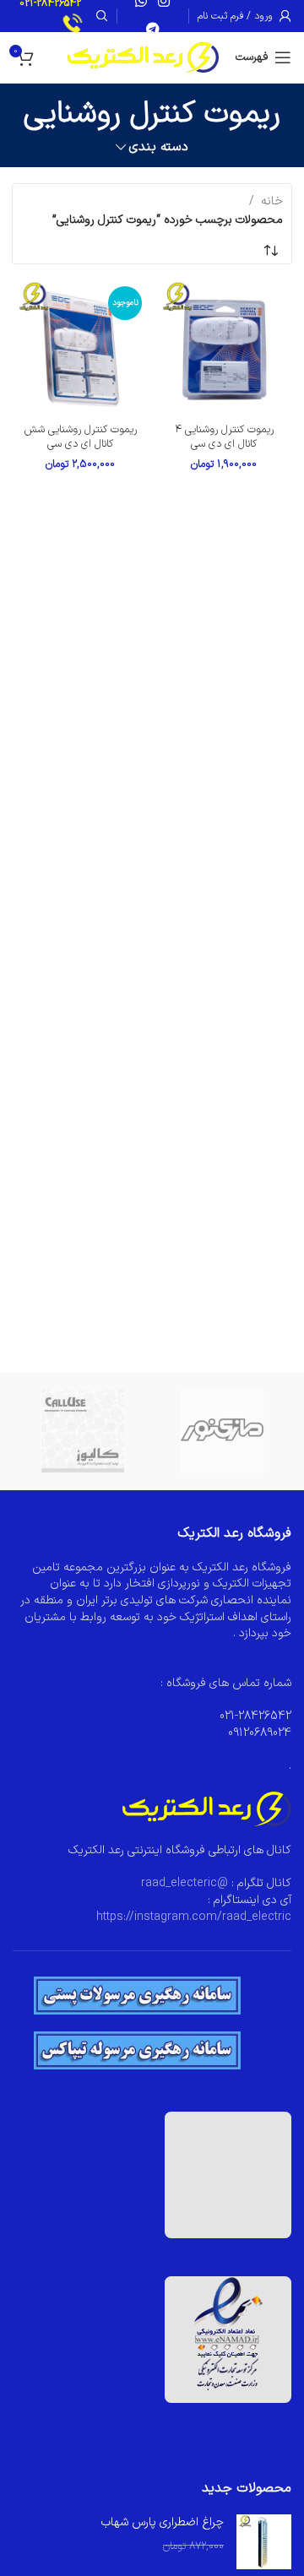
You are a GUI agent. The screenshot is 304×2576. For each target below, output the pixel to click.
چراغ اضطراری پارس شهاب (163, 2523)
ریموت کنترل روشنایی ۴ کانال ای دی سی (224, 437)
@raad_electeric (185, 1883)
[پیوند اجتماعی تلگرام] (152, 30)
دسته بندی (158, 147)
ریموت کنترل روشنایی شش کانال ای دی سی (81, 437)
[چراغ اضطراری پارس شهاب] (264, 2542)
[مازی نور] (222, 1431)
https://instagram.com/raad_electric (194, 1917)
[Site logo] (143, 57)
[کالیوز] (82, 1431)
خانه (272, 201)
